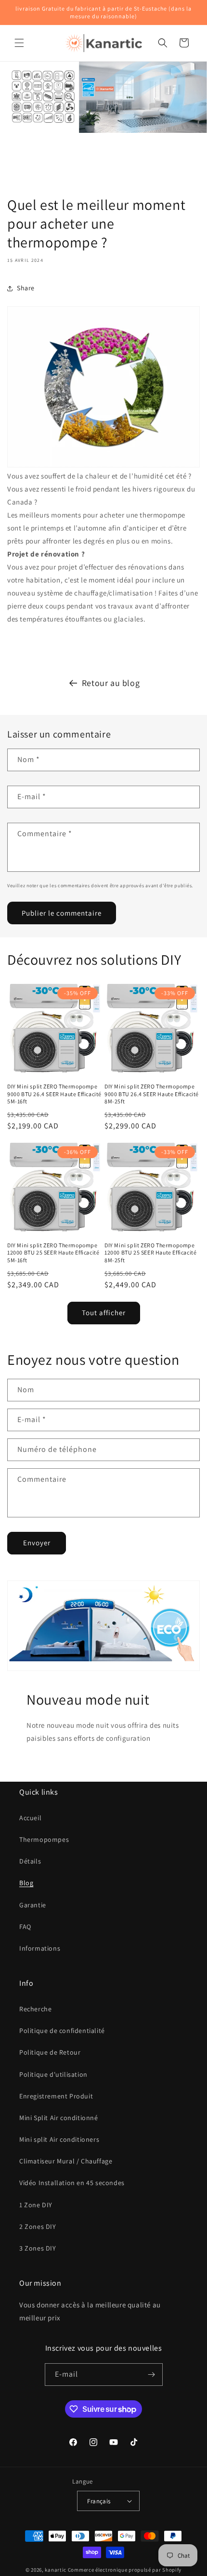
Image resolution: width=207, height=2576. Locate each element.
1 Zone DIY (36, 2205)
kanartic (56, 2570)
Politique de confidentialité (62, 2031)
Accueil (30, 1818)
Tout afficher (104, 1313)
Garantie (33, 1905)
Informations (40, 1948)
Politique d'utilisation (53, 2074)
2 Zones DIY (38, 2226)
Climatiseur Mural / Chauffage (66, 2161)
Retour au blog (111, 683)
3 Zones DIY (38, 2248)
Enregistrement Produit (56, 2096)
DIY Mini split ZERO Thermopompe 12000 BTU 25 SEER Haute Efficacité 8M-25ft (150, 1253)
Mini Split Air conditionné (59, 2118)
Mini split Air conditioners (59, 2139)
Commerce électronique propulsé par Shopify (125, 2570)
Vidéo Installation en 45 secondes (72, 2183)
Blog (26, 1883)
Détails (30, 1861)
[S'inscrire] (152, 2375)
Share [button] (26, 288)
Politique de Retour (50, 2052)
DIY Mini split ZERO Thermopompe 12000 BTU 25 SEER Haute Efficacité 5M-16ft (53, 1253)
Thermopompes (44, 1839)
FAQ (25, 1927)
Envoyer (37, 1543)
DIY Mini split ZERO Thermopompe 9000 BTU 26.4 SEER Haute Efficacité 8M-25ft (152, 1094)
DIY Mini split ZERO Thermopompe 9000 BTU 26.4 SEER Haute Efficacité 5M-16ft (54, 1094)
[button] (19, 43)
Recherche (35, 2009)
